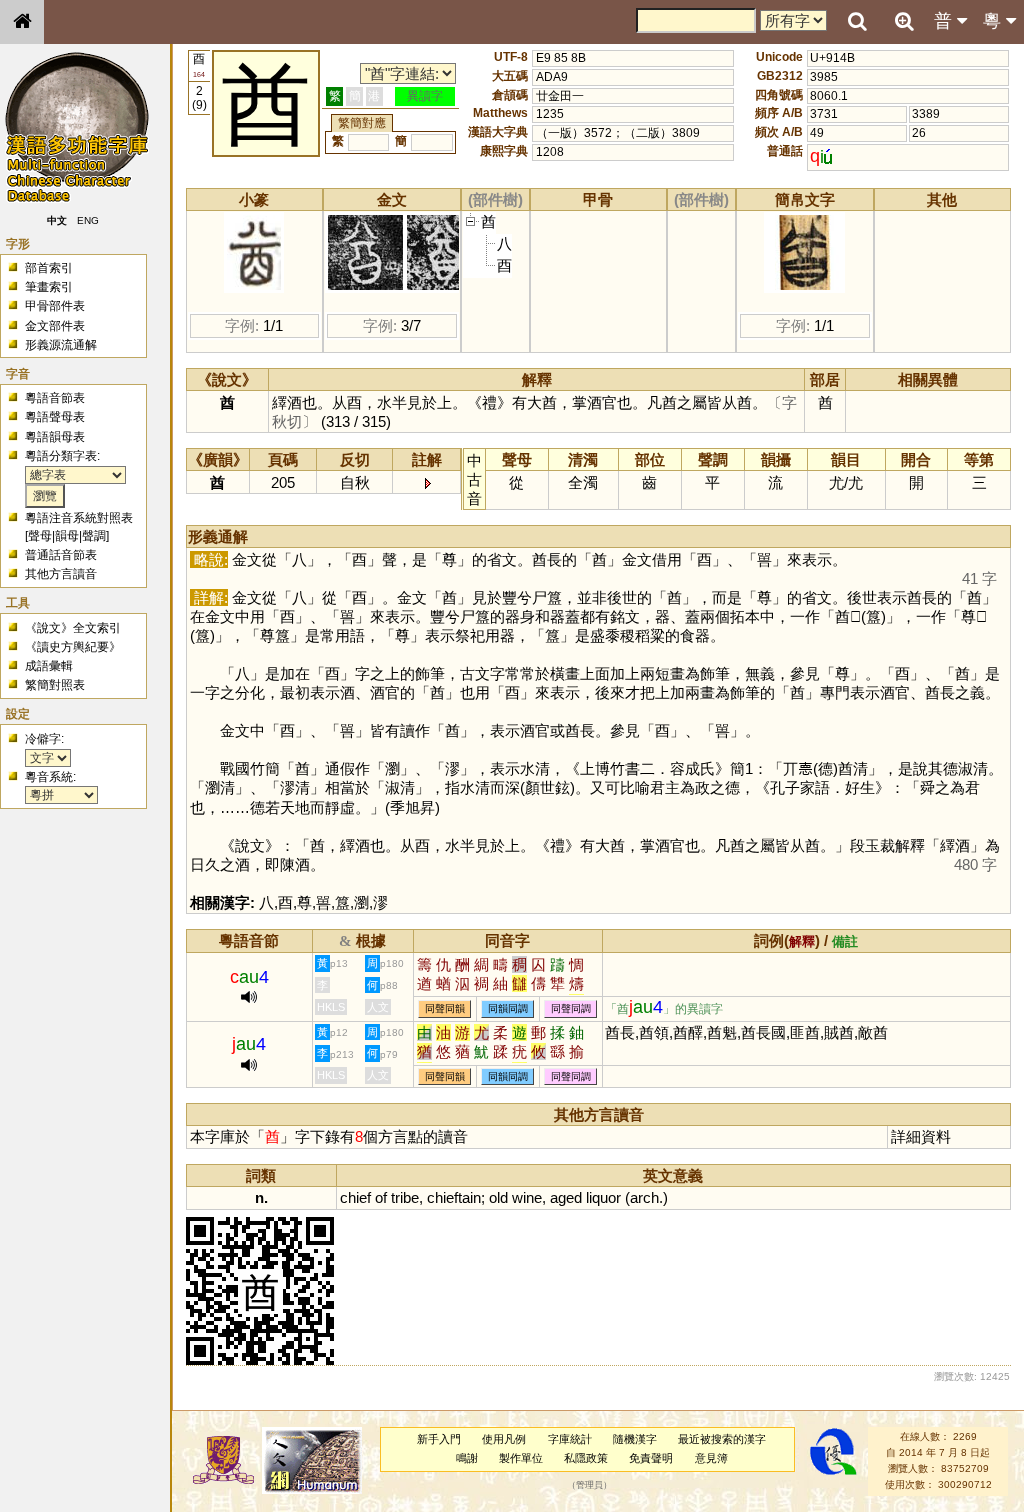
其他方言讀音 (61, 574)
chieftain (454, 1197)
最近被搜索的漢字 (722, 1439)
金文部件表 (55, 326)
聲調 (94, 536)
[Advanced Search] (904, 21)
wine (527, 1197)
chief (355, 1197)
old (498, 1197)
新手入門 (439, 1439)
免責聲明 (651, 1458)
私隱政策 (586, 1458)
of (381, 1197)
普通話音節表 (61, 555)
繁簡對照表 (55, 685)
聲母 (40, 536)
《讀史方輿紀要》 (73, 647)
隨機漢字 (635, 1439)
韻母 (67, 536)
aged (566, 1197)
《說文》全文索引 (73, 628)
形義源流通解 (61, 345)
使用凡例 (504, 1439)
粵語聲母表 (55, 417)
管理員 (589, 1485)
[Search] (857, 22)
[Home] (22, 22)
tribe (405, 1197)
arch (644, 1197)
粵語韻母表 (55, 437)
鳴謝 (467, 1458)
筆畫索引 (49, 287)
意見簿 (711, 1458)
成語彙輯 (49, 666)
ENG (88, 220)
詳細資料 (921, 1136)
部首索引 (49, 268)
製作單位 (521, 1458)
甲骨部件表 (55, 306)
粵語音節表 (55, 398)
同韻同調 (508, 1008)
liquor (603, 1197)
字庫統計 (570, 1439)
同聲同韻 (445, 1008)
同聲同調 (571, 1008)
